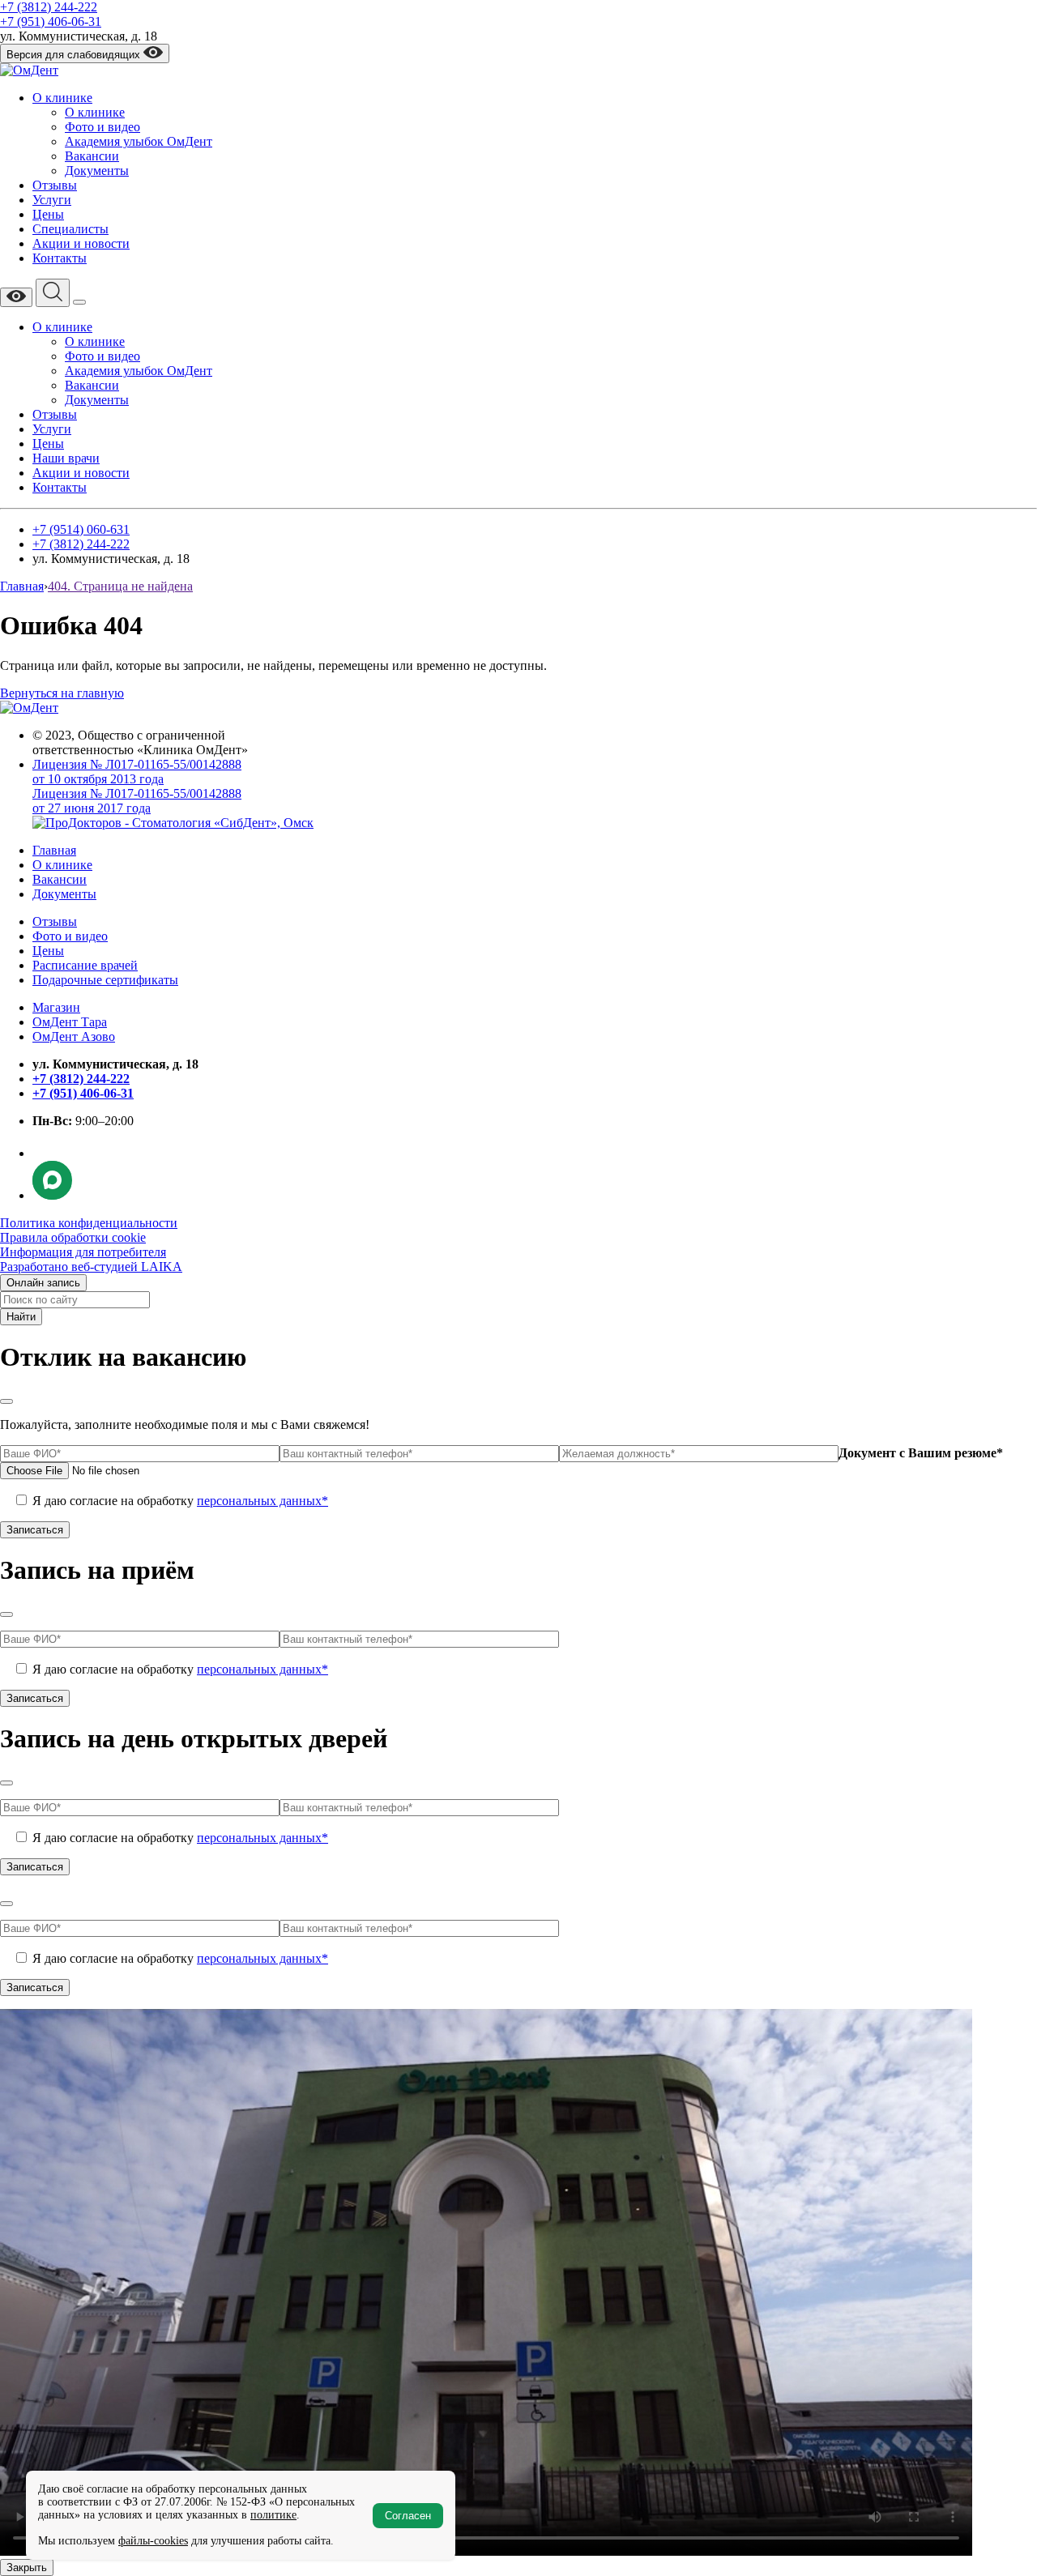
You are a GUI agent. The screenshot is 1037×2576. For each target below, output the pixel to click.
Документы (97, 171)
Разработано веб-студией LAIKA (91, 1267)
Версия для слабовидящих (75, 55)
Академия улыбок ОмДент (139, 141)
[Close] (6, 1401)
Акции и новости (81, 243)
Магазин (56, 1007)
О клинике (62, 98)
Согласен (408, 2516)
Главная (54, 850)
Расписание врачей (85, 965)
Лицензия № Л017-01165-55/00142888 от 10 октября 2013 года (137, 772)
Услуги (52, 200)
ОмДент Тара (70, 1022)
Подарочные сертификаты (105, 980)
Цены (48, 214)
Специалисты (70, 229)
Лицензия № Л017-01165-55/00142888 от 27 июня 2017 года (137, 801)
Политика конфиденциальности (89, 1223)
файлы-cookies (153, 2541)
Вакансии (92, 156)
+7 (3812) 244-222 (49, 7)
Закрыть (27, 2567)
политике (273, 2515)
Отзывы (55, 185)
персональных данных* (262, 1501)
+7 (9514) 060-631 (81, 529)
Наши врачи (66, 458)
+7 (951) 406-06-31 (51, 21)
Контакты (60, 258)
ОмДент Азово (74, 1036)
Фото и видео (102, 127)
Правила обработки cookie (73, 1237)
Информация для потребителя (83, 1252)
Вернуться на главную (62, 693)
